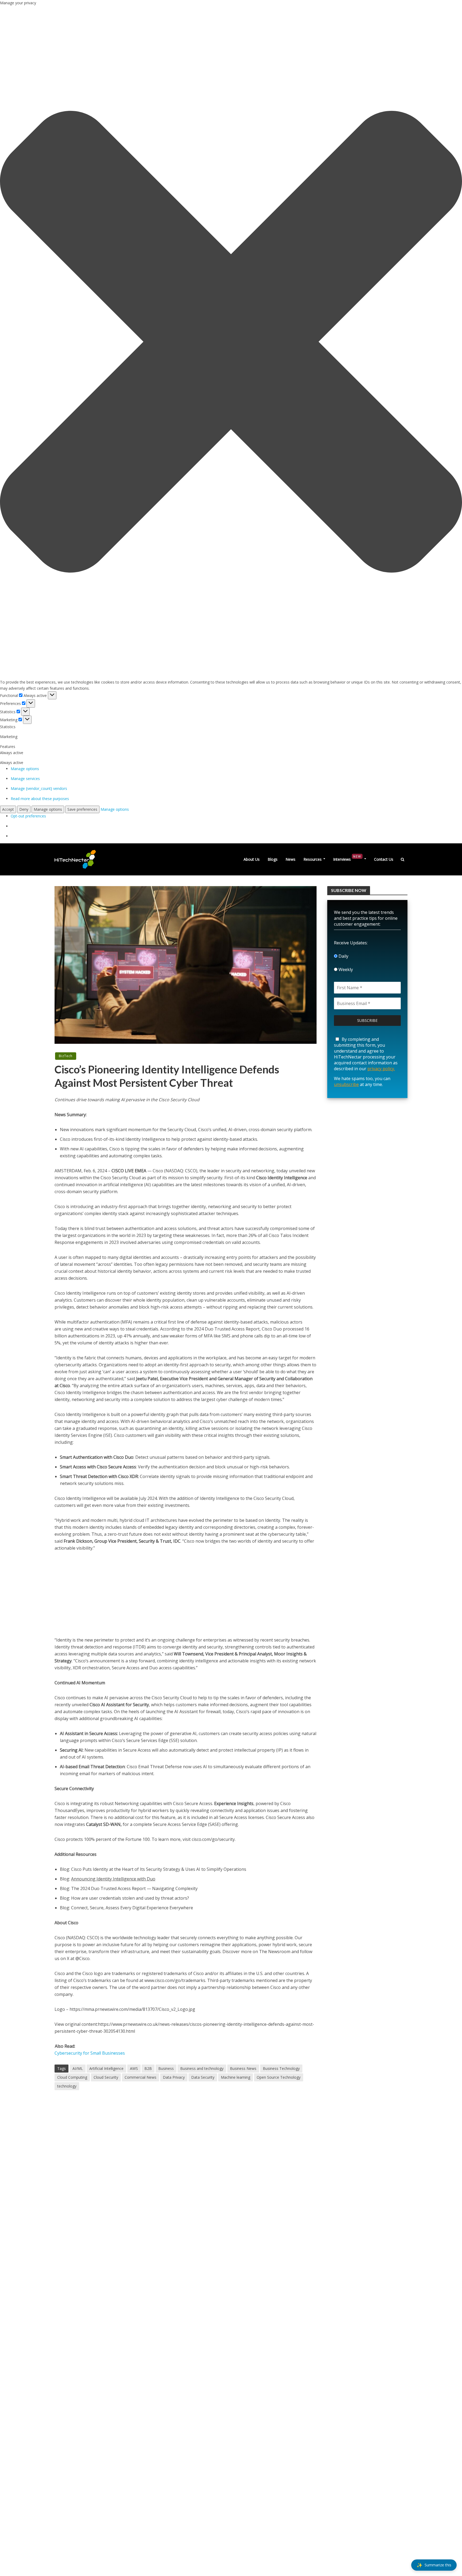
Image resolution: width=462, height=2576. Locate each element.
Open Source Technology (279, 2077)
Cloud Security (106, 2077)
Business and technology (202, 2068)
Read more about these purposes (40, 799)
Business (166, 2068)
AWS (134, 2068)
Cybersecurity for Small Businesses (90, 2053)
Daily (343, 956)
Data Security (203, 2077)
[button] (231, 343)
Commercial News (140, 2077)
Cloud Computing (72, 2077)
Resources (313, 859)
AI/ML (78, 2068)
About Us (252, 859)
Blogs (273, 859)
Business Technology (281, 2068)
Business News (243, 2068)
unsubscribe (346, 1084)
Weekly (345, 969)
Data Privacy (174, 2077)
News (290, 859)
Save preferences (82, 809)
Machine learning (236, 2077)
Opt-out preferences (28, 816)
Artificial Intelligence (106, 2068)
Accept (8, 809)
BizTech (66, 1056)
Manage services (25, 779)
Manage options (25, 769)
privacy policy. (381, 1069)
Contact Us (384, 859)
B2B (148, 2068)
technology (67, 2086)
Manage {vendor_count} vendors (39, 788)
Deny (24, 809)
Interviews (347, 858)
